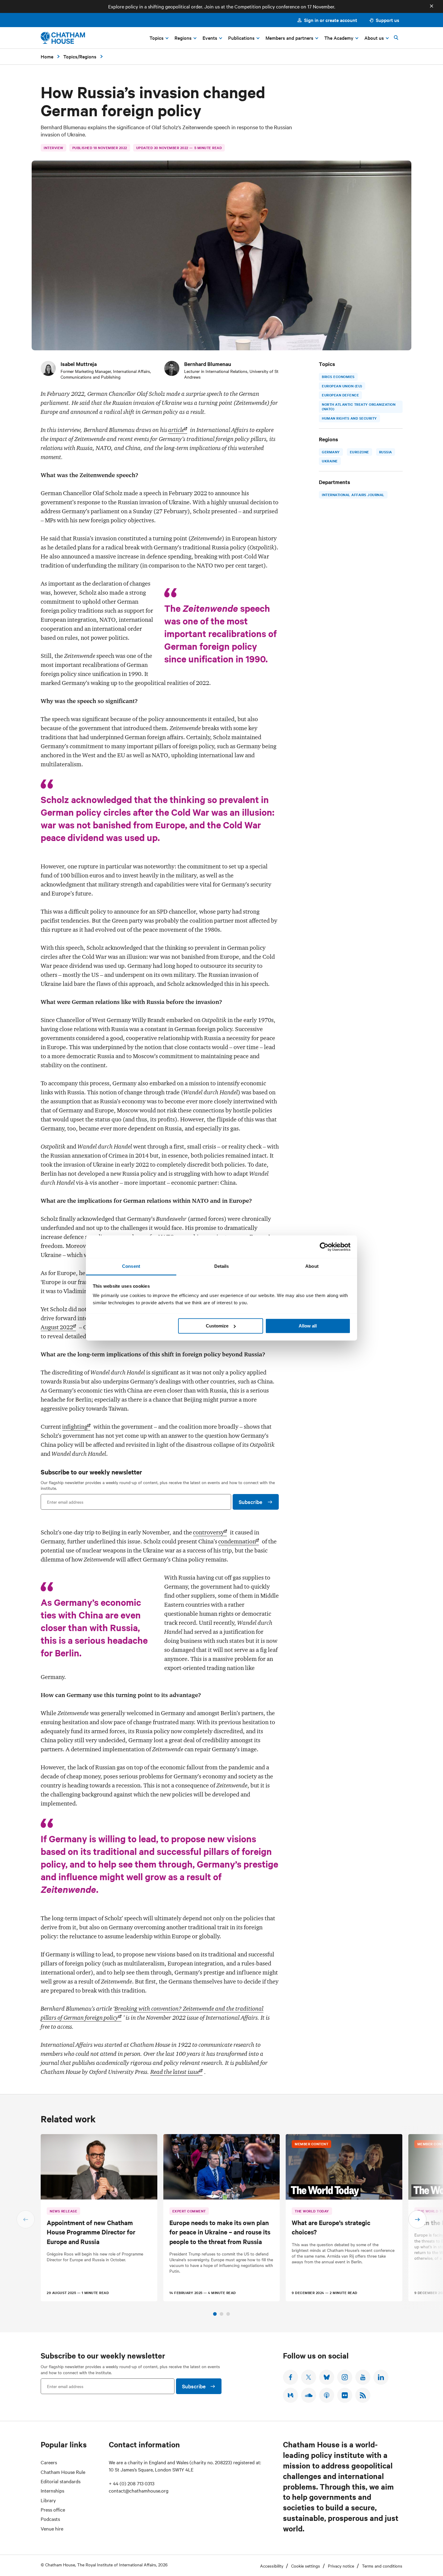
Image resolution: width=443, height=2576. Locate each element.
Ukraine (330, 461)
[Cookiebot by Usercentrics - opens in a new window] (324, 1247)
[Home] (63, 38)
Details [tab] (222, 1266)
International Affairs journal (353, 495)
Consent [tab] (131, 1266)
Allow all (308, 1326)
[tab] (215, 2314)
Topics (70, 56)
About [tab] (312, 1266)
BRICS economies (338, 377)
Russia (385, 452)
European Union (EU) (342, 386)
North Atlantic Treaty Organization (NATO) (359, 407)
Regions (88, 56)
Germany (331, 452)
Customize (217, 1326)
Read (175, 2072)
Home (47, 56)
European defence (340, 395)
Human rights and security (349, 418)
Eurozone (359, 452)
